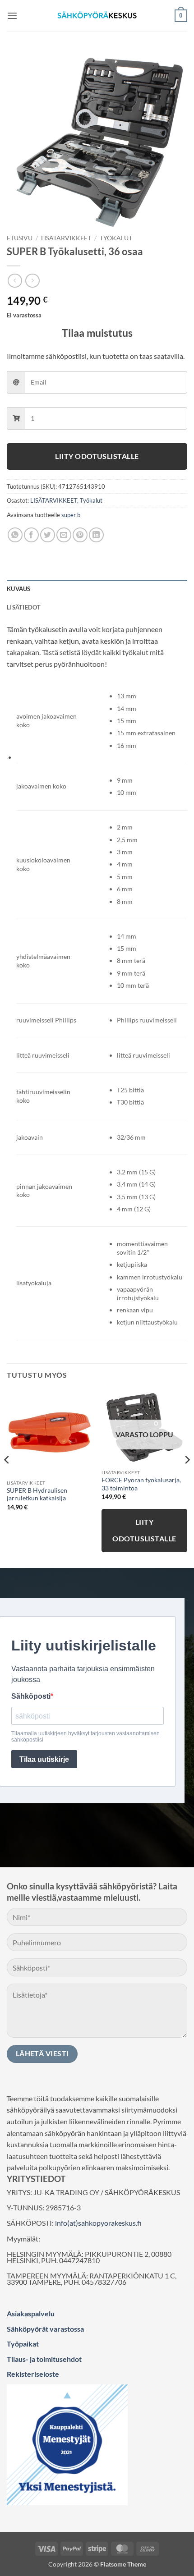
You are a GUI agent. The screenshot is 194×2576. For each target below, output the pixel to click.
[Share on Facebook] (31, 535)
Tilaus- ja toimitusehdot (44, 2359)
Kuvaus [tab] (19, 589)
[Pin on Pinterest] (80, 535)
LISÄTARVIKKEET (66, 238)
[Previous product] (32, 281)
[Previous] (7, 1478)
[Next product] (15, 281)
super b (71, 515)
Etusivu (20, 238)
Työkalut (116, 238)
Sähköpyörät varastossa (45, 2329)
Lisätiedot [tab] (24, 607)
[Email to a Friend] (64, 535)
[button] (12, 16)
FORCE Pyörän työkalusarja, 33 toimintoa (141, 1484)
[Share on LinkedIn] (96, 535)
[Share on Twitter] (48, 535)
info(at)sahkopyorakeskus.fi (98, 2223)
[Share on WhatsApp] (15, 535)
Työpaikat (23, 2344)
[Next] (187, 1478)
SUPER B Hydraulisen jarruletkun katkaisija (37, 1494)
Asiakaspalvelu (31, 2313)
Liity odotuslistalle (97, 456)
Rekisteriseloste (33, 2374)
